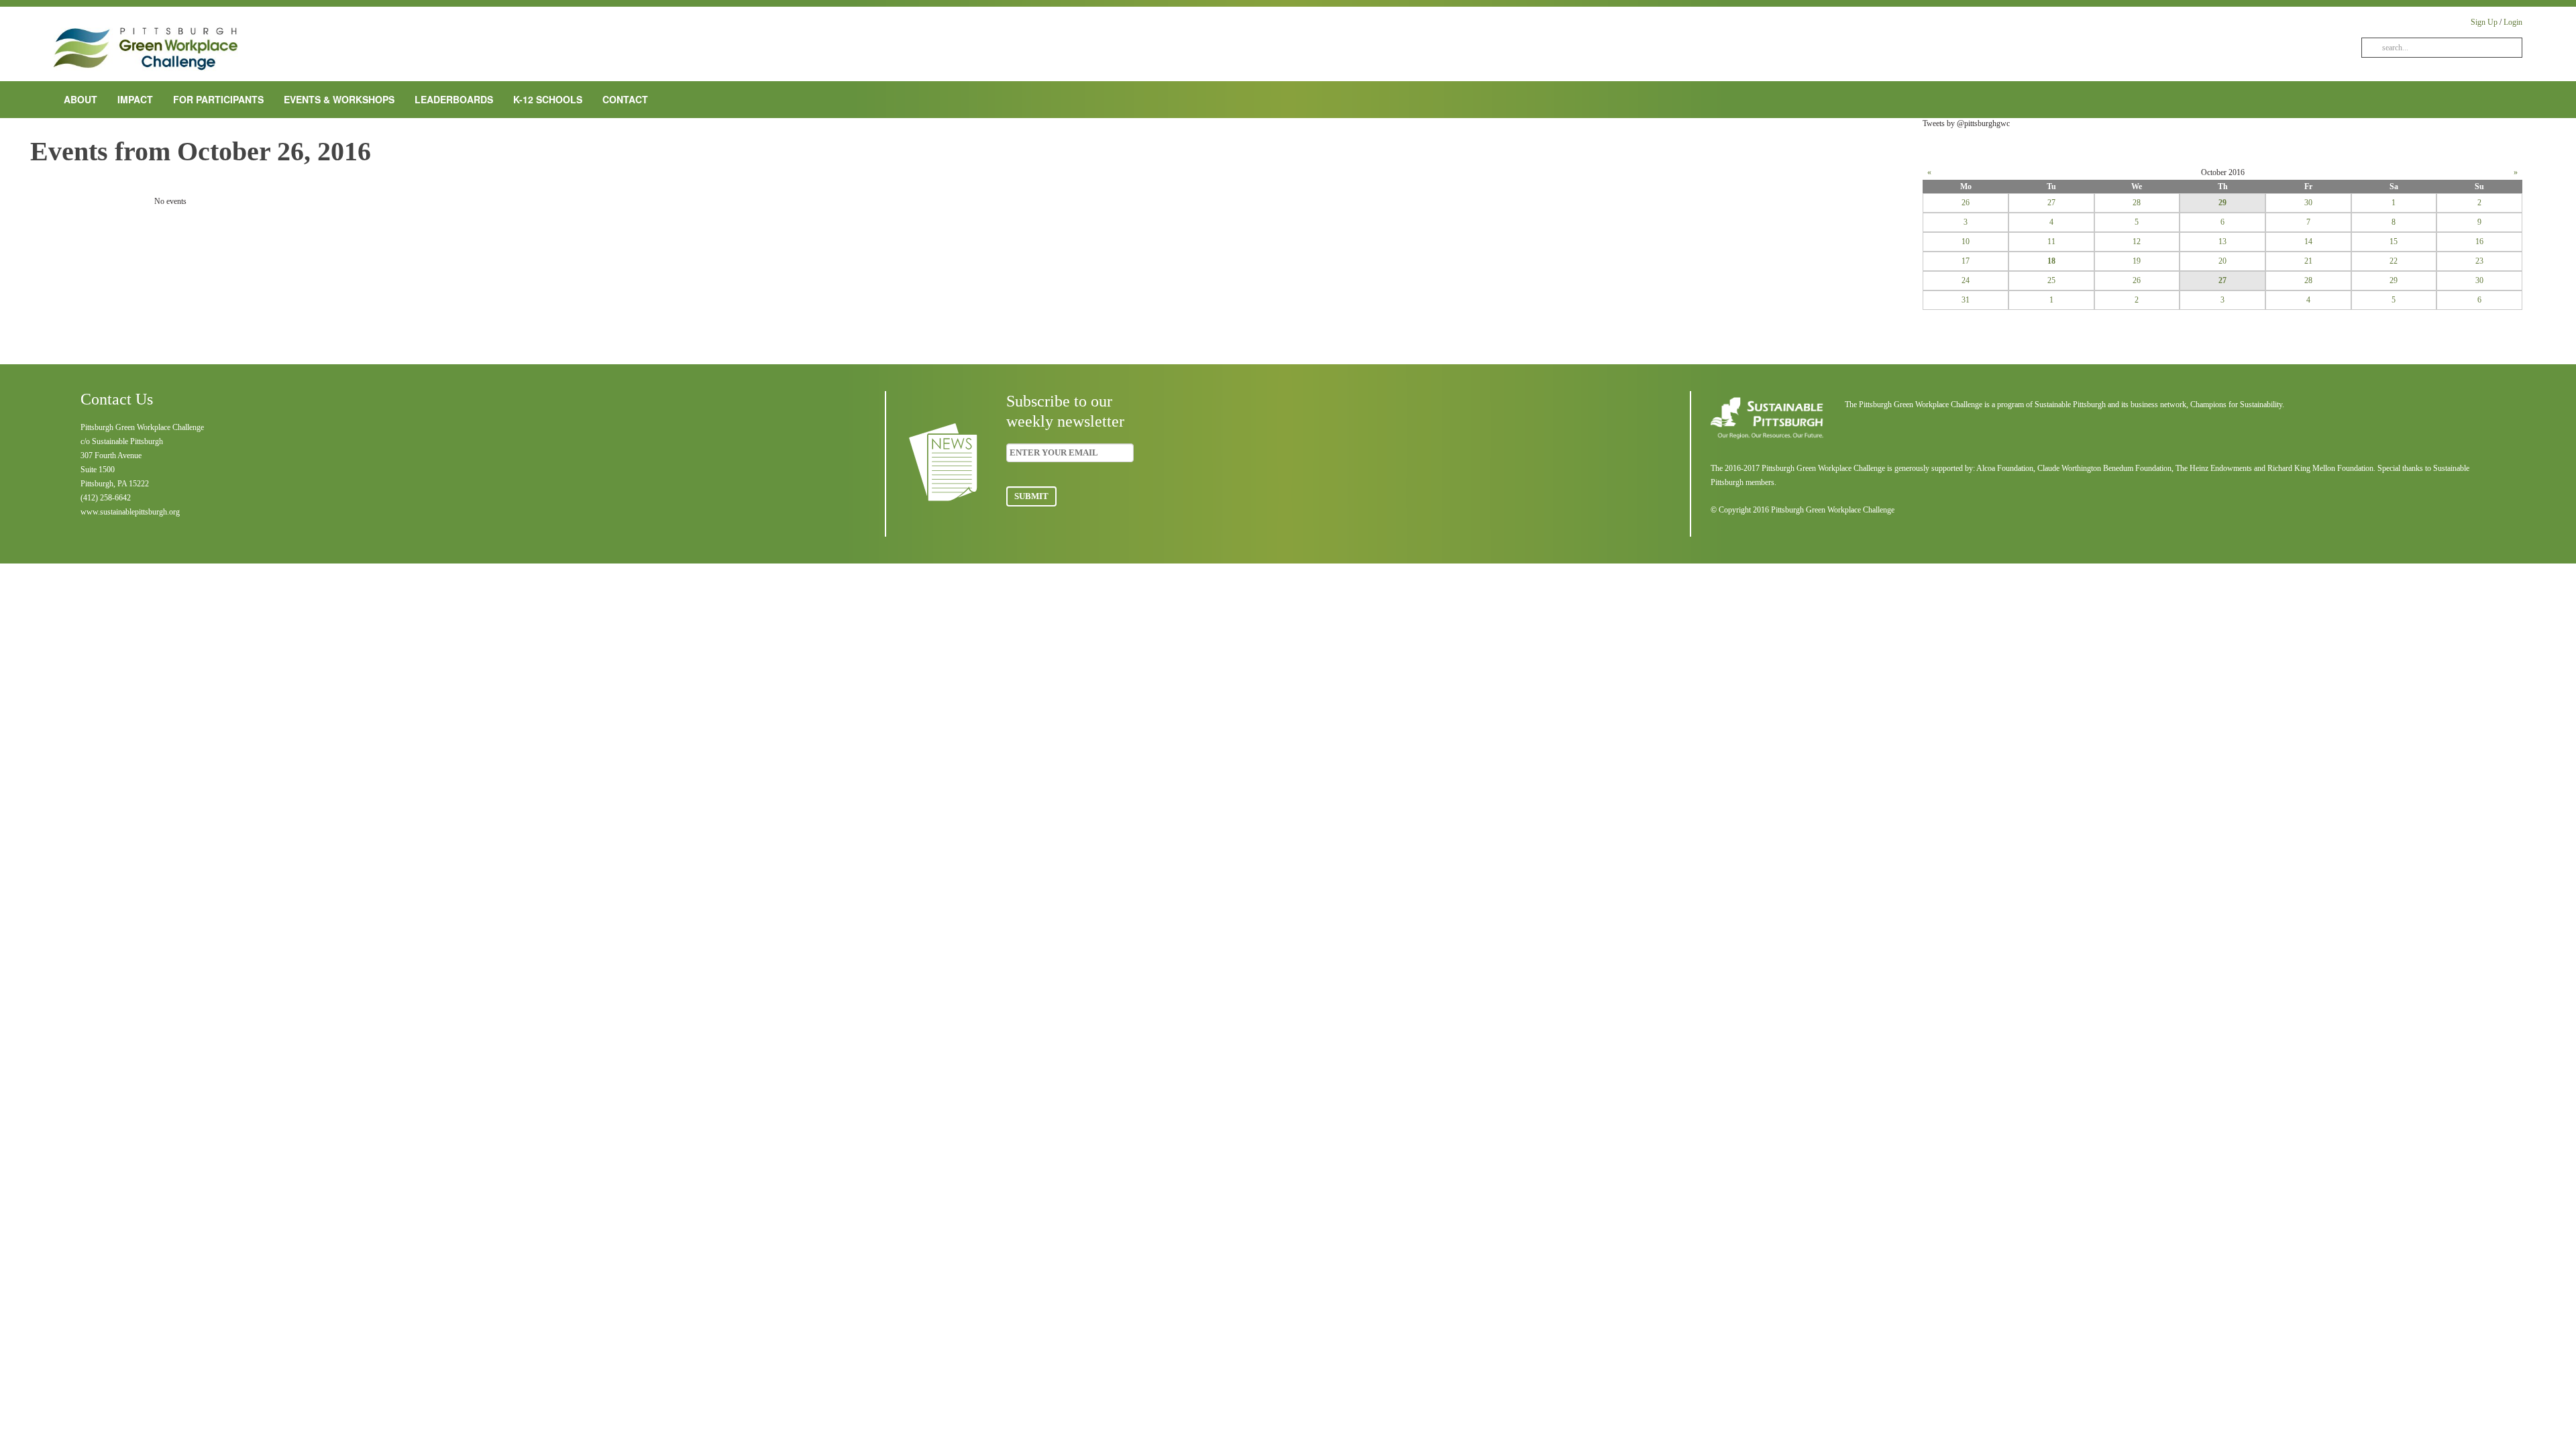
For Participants (218, 99)
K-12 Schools (548, 99)
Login (2513, 22)
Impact (135, 99)
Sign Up (2484, 22)
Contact (625, 99)
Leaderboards (454, 99)
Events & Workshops (339, 99)
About (80, 99)
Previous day (101, 193)
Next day (1827, 193)
